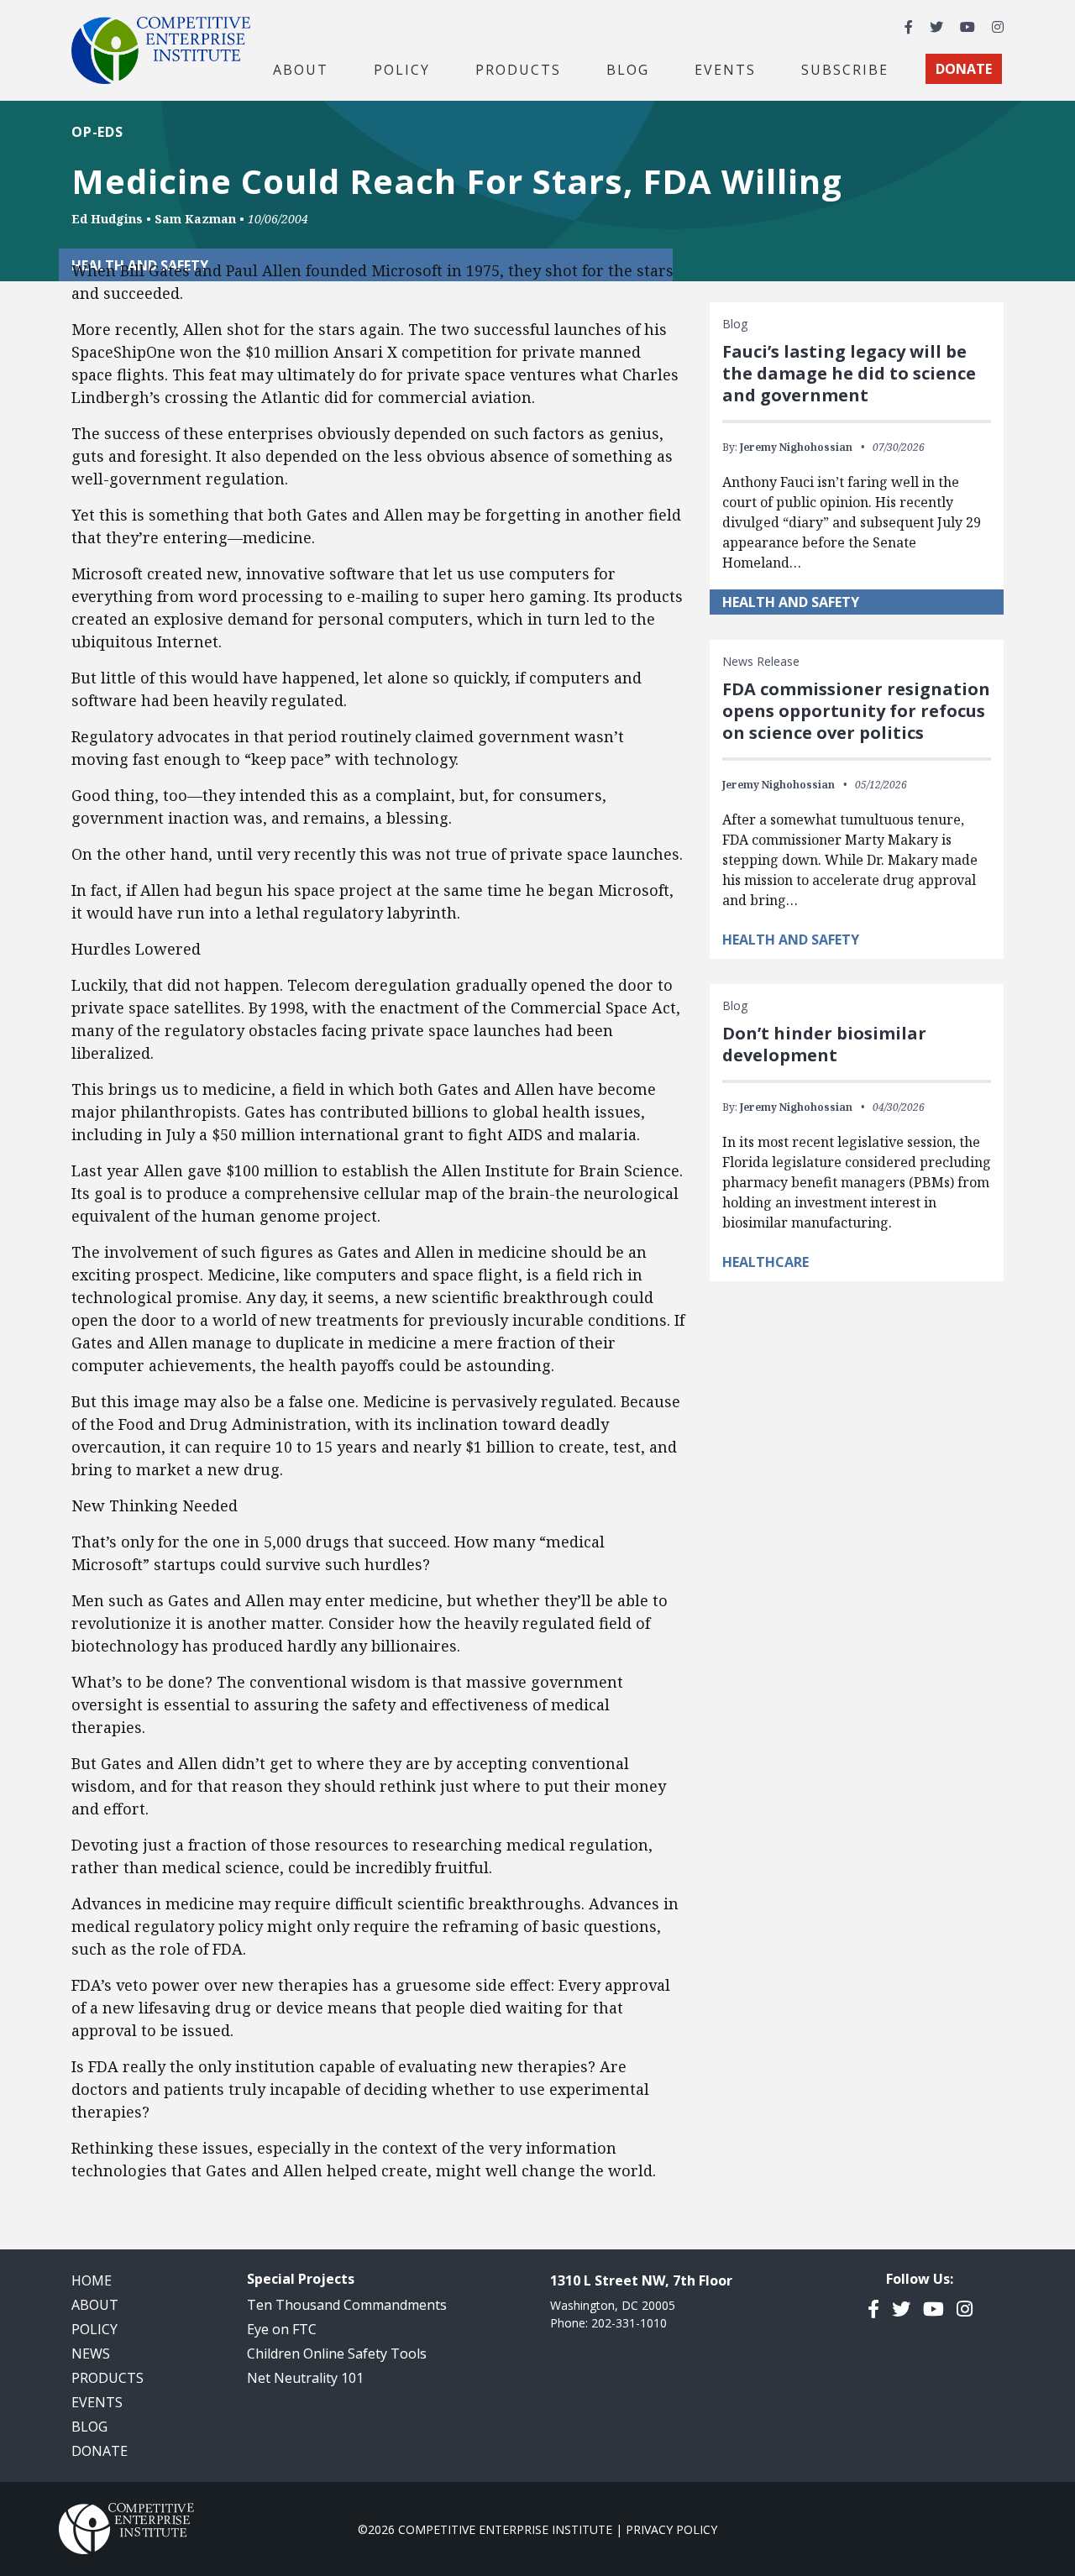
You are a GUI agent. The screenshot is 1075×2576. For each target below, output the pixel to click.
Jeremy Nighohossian (796, 447)
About (95, 2305)
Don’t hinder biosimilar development (824, 1044)
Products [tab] (518, 69)
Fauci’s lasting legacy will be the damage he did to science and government (849, 373)
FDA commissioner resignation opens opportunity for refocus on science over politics (856, 711)
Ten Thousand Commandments (347, 2305)
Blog (628, 69)
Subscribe (845, 69)
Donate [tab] (964, 69)
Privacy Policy (671, 2529)
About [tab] (301, 69)
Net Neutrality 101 (305, 2378)
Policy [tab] (402, 69)
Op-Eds (97, 132)
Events (725, 69)
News (91, 2353)
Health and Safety (791, 602)
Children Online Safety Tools (337, 2353)
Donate (100, 2451)
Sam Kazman (195, 219)
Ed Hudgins (107, 219)
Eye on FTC (282, 2329)
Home (92, 2280)
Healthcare (766, 1262)
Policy (94, 2329)
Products (107, 2378)
